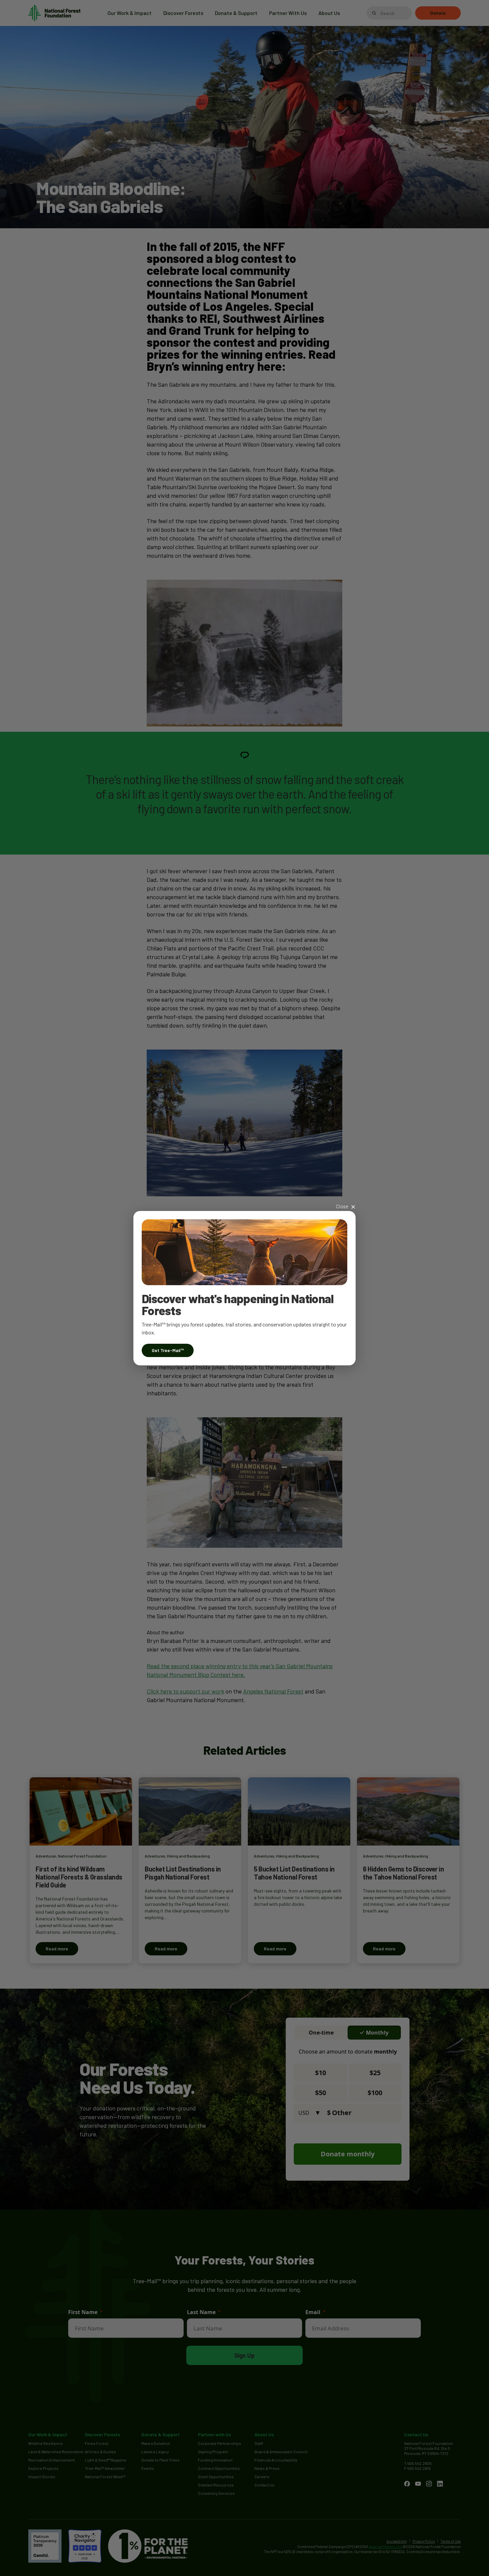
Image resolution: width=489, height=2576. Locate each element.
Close (342, 1206)
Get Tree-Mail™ (168, 1350)
